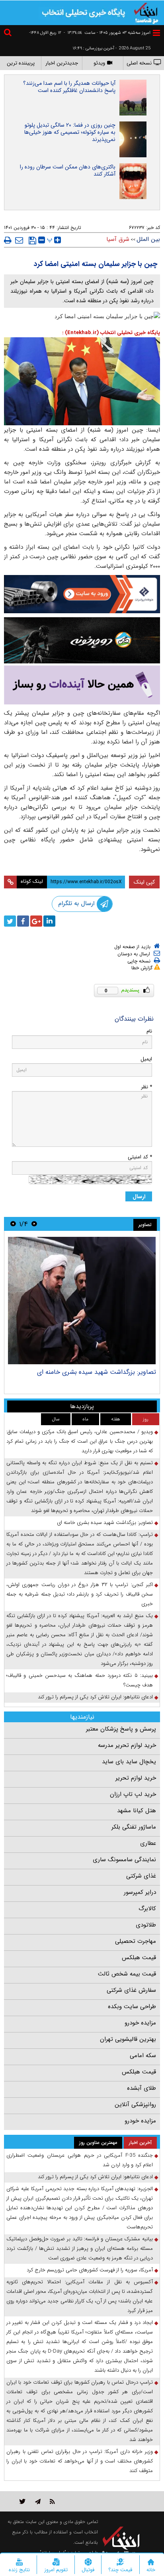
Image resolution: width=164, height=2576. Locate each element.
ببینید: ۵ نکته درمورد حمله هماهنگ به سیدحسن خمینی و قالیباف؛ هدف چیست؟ (80, 1680)
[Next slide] (13, 1224)
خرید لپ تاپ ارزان (133, 1794)
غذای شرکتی (141, 1876)
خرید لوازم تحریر (136, 1778)
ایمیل (146, 1059)
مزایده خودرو (140, 2023)
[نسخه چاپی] (8, 240)
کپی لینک (144, 882)
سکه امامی (143, 2056)
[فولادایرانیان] (82, 594)
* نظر (146, 1087)
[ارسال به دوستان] (19, 240)
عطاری (148, 1843)
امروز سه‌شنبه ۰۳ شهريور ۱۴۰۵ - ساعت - (107, 33)
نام (149, 1031)
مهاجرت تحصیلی (136, 1941)
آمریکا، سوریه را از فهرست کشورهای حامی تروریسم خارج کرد (90, 2270)
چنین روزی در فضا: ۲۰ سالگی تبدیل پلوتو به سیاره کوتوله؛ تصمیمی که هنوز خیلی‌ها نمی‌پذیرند (70, 132)
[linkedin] (49, 921)
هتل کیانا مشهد (137, 1811)
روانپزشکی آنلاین (135, 2105)
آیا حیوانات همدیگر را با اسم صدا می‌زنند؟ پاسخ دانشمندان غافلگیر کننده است (69, 87)
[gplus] (36, 921)
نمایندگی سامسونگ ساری (124, 1860)
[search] (9, 34)
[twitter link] (22, 2501)
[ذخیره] (32, 241)
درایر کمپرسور (140, 1892)
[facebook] (23, 921)
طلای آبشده (142, 2088)
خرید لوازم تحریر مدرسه (127, 1745)
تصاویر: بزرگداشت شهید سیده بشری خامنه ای (97, 1372)
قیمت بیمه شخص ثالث (127, 1974)
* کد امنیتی (140, 1157)
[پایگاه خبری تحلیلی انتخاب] (146, 12)
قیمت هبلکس (139, 1958)
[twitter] (10, 921)
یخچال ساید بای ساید (129, 1762)
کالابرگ (147, 1909)
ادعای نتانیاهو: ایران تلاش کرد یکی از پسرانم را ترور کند (95, 1697)
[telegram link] (38, 2501)
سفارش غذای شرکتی (131, 1990)
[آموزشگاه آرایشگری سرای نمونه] (82, 685)
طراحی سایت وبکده (132, 2007)
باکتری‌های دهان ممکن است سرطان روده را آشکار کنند (68, 170)
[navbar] (156, 33)
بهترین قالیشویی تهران (128, 2039)
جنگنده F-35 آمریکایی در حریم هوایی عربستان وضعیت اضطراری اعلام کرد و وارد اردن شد (80, 2160)
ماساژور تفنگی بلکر (134, 1827)
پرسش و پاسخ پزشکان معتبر (121, 1729)
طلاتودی (146, 1925)
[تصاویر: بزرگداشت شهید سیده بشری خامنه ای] (82, 1301)
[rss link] (52, 2501)
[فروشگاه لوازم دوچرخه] (82, 640)
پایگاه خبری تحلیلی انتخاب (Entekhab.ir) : (111, 333)
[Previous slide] (34, 1224)
